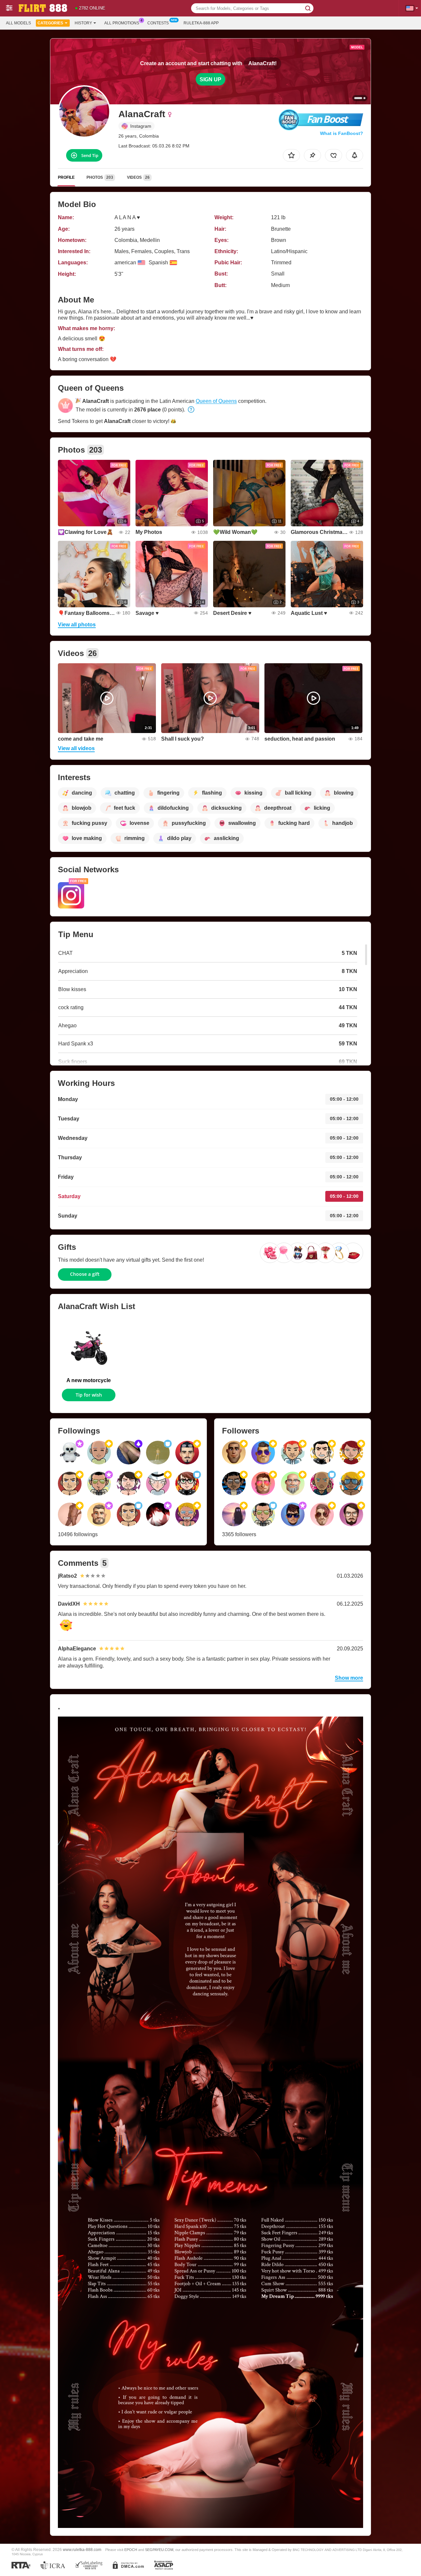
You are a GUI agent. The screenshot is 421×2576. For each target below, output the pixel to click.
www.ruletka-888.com (82, 2550)
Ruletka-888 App (201, 23)
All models (18, 23)
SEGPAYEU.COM (159, 2550)
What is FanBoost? (342, 133)
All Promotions (122, 23)
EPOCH (131, 2550)
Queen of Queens (216, 401)
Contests (158, 23)
